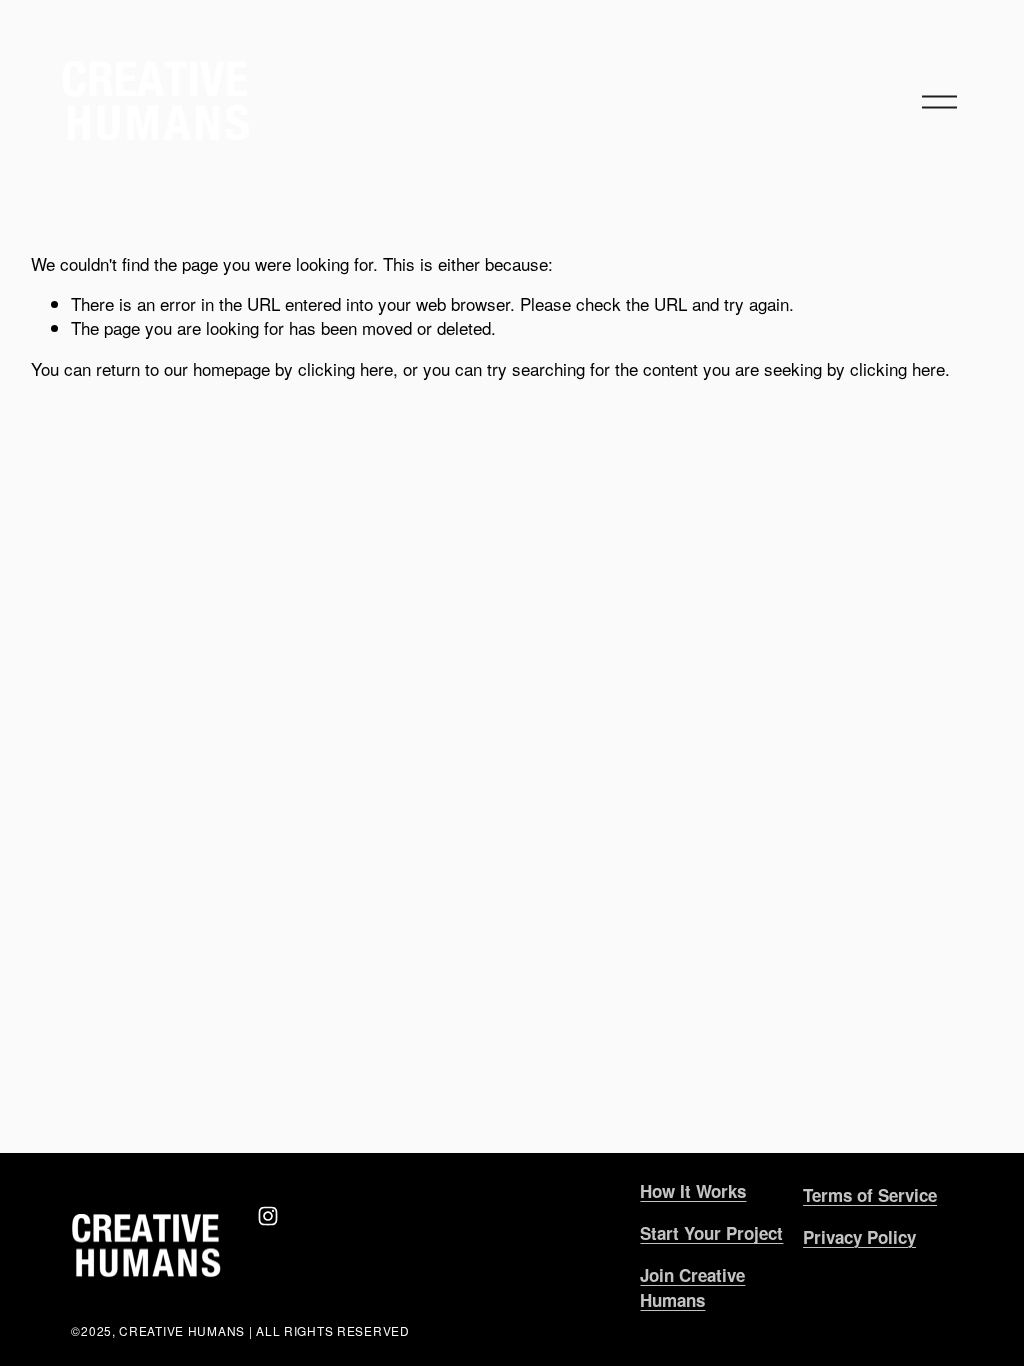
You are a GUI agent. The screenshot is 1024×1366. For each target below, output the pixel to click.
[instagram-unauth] (268, 1216)
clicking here (345, 368)
